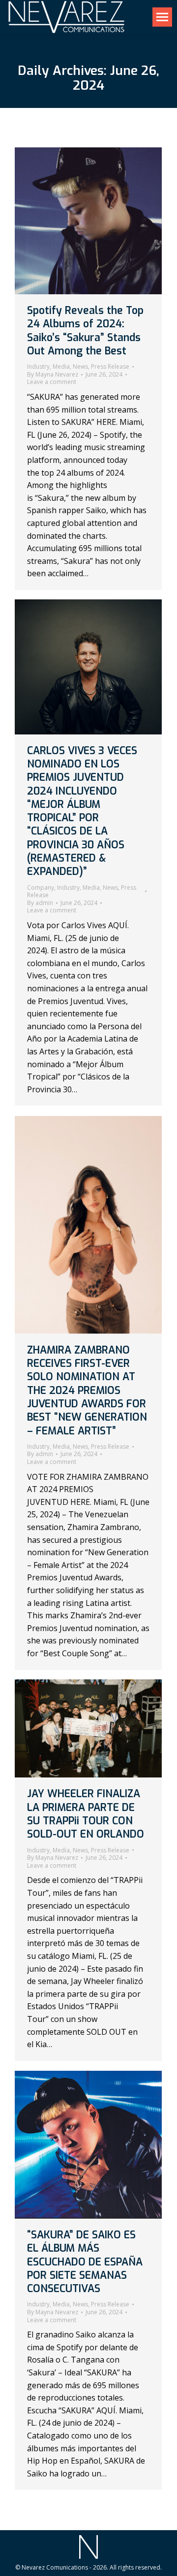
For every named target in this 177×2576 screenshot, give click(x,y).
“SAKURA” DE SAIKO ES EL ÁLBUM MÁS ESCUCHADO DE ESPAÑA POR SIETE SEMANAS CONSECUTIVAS (85, 2262)
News (80, 366)
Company (41, 888)
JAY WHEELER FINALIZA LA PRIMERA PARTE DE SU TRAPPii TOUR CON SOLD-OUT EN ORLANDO (86, 1814)
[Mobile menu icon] (162, 17)
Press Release (110, 366)
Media (61, 366)
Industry (38, 366)
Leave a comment (52, 382)
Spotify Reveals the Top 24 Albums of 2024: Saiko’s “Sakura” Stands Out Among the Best (85, 331)
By (53, 375)
